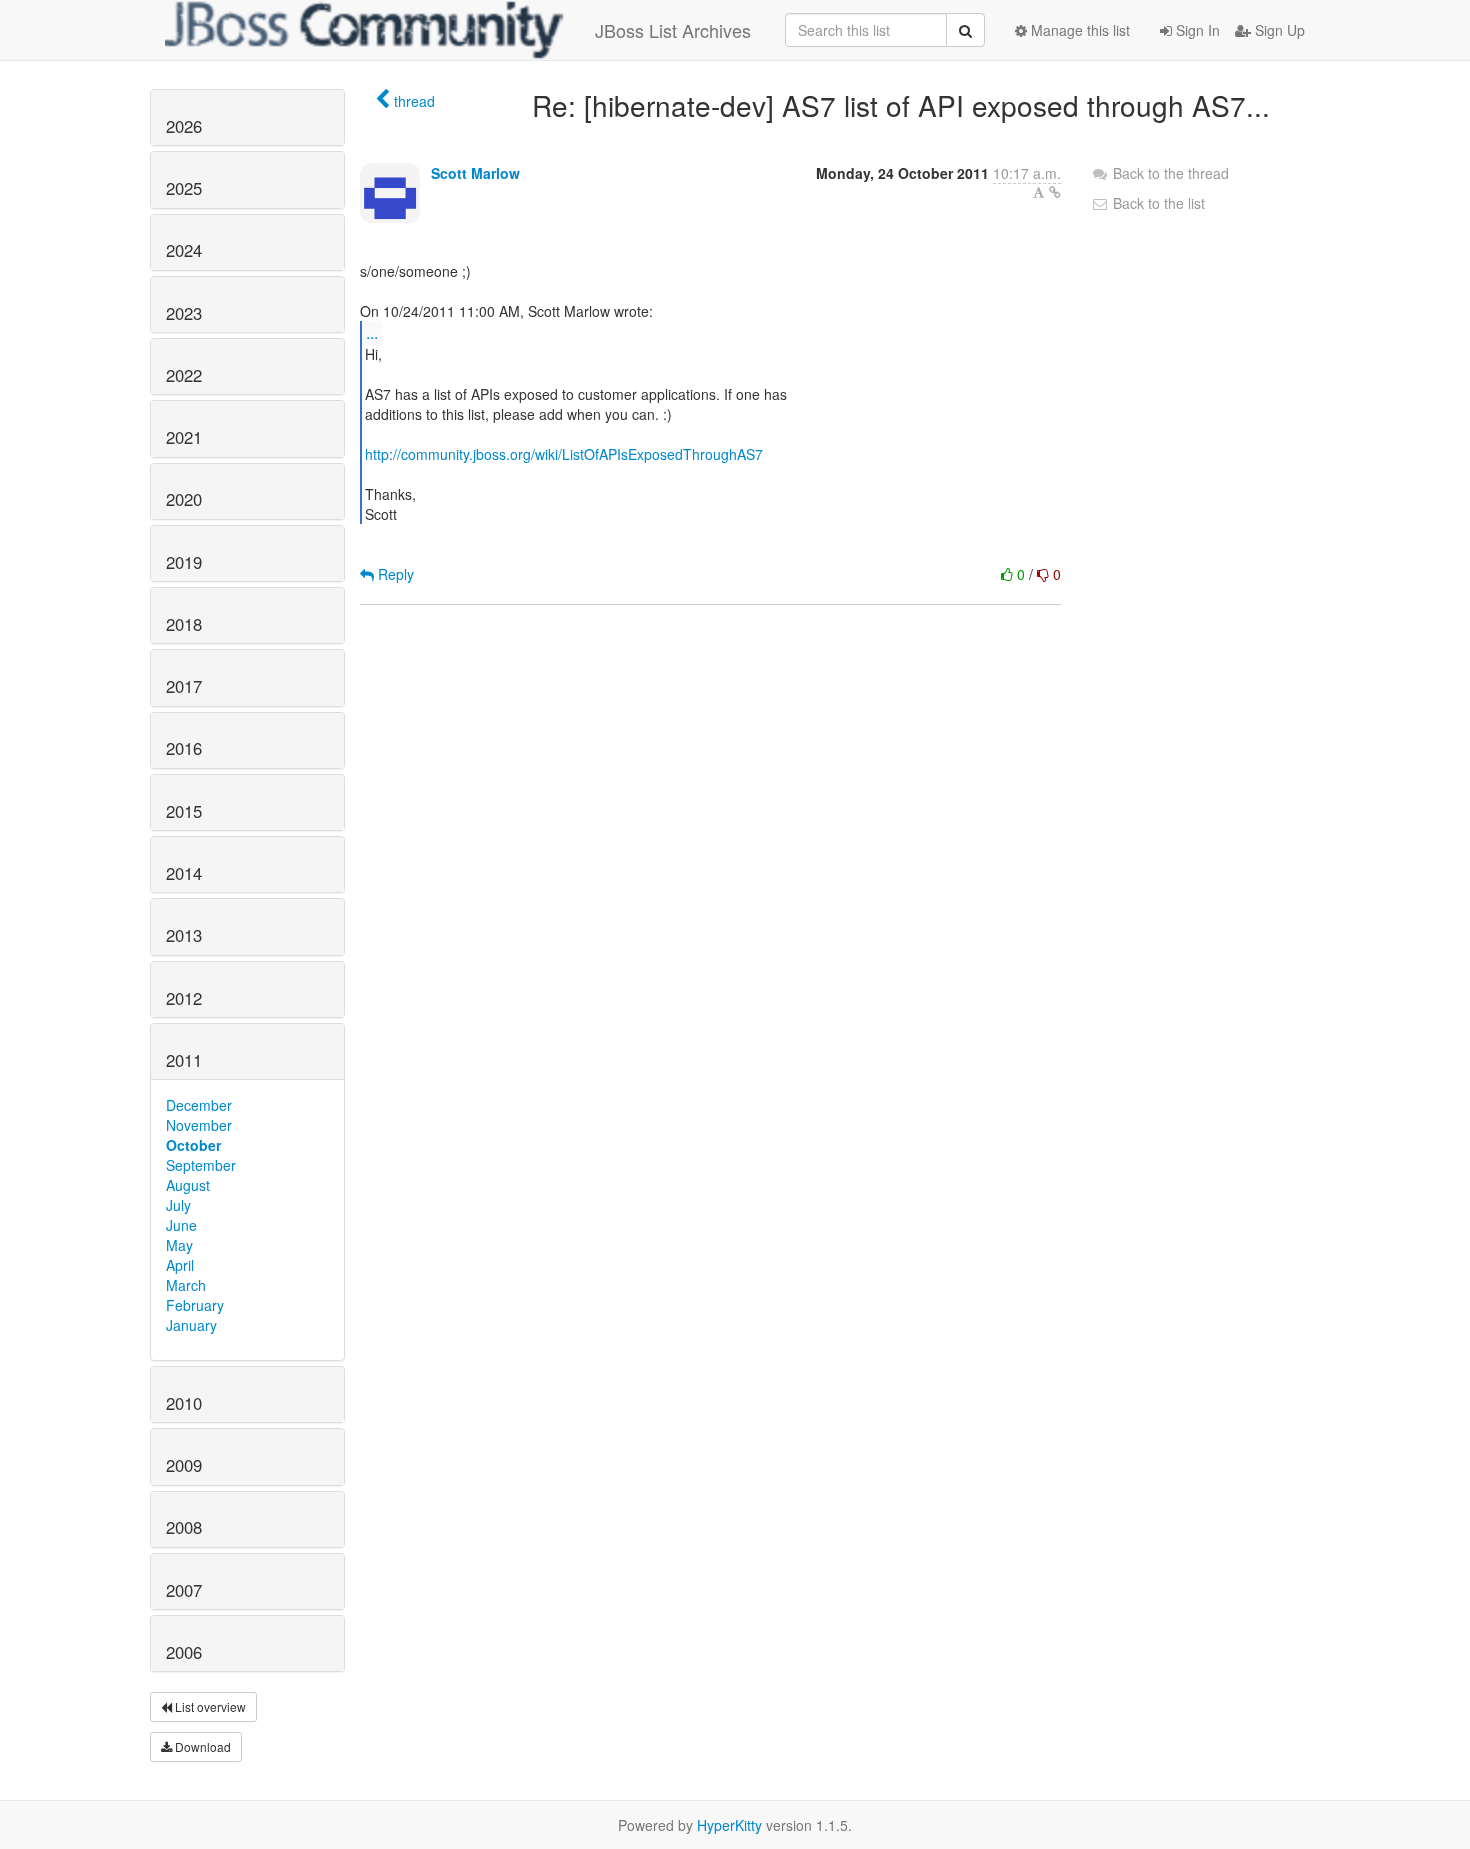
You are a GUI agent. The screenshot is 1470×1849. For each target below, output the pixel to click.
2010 (184, 1403)
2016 (184, 748)
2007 (184, 1590)
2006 (184, 1652)
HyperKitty (729, 1825)
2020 (184, 499)
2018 (184, 624)
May (179, 1245)
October (193, 1145)
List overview (209, 1706)
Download (201, 1746)
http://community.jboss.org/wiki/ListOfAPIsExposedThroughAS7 (564, 454)
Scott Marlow (475, 173)
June (181, 1225)
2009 (184, 1465)
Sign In (1196, 30)
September (201, 1165)
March (186, 1285)
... (372, 332)
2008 (184, 1527)
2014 (184, 873)
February (195, 1305)
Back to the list (1157, 203)
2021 (184, 437)
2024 (184, 250)
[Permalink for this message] (1055, 192)
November (199, 1125)
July (178, 1205)
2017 (184, 686)
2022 (184, 375)
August (188, 1185)
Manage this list (1078, 30)
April (180, 1265)
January (191, 1325)
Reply (394, 574)
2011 (184, 1060)
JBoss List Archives (673, 30)
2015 (184, 811)
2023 (184, 313)
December (199, 1105)
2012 (184, 998)
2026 (184, 126)
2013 (184, 935)
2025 (184, 188)
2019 (184, 562)
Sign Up (1278, 30)
